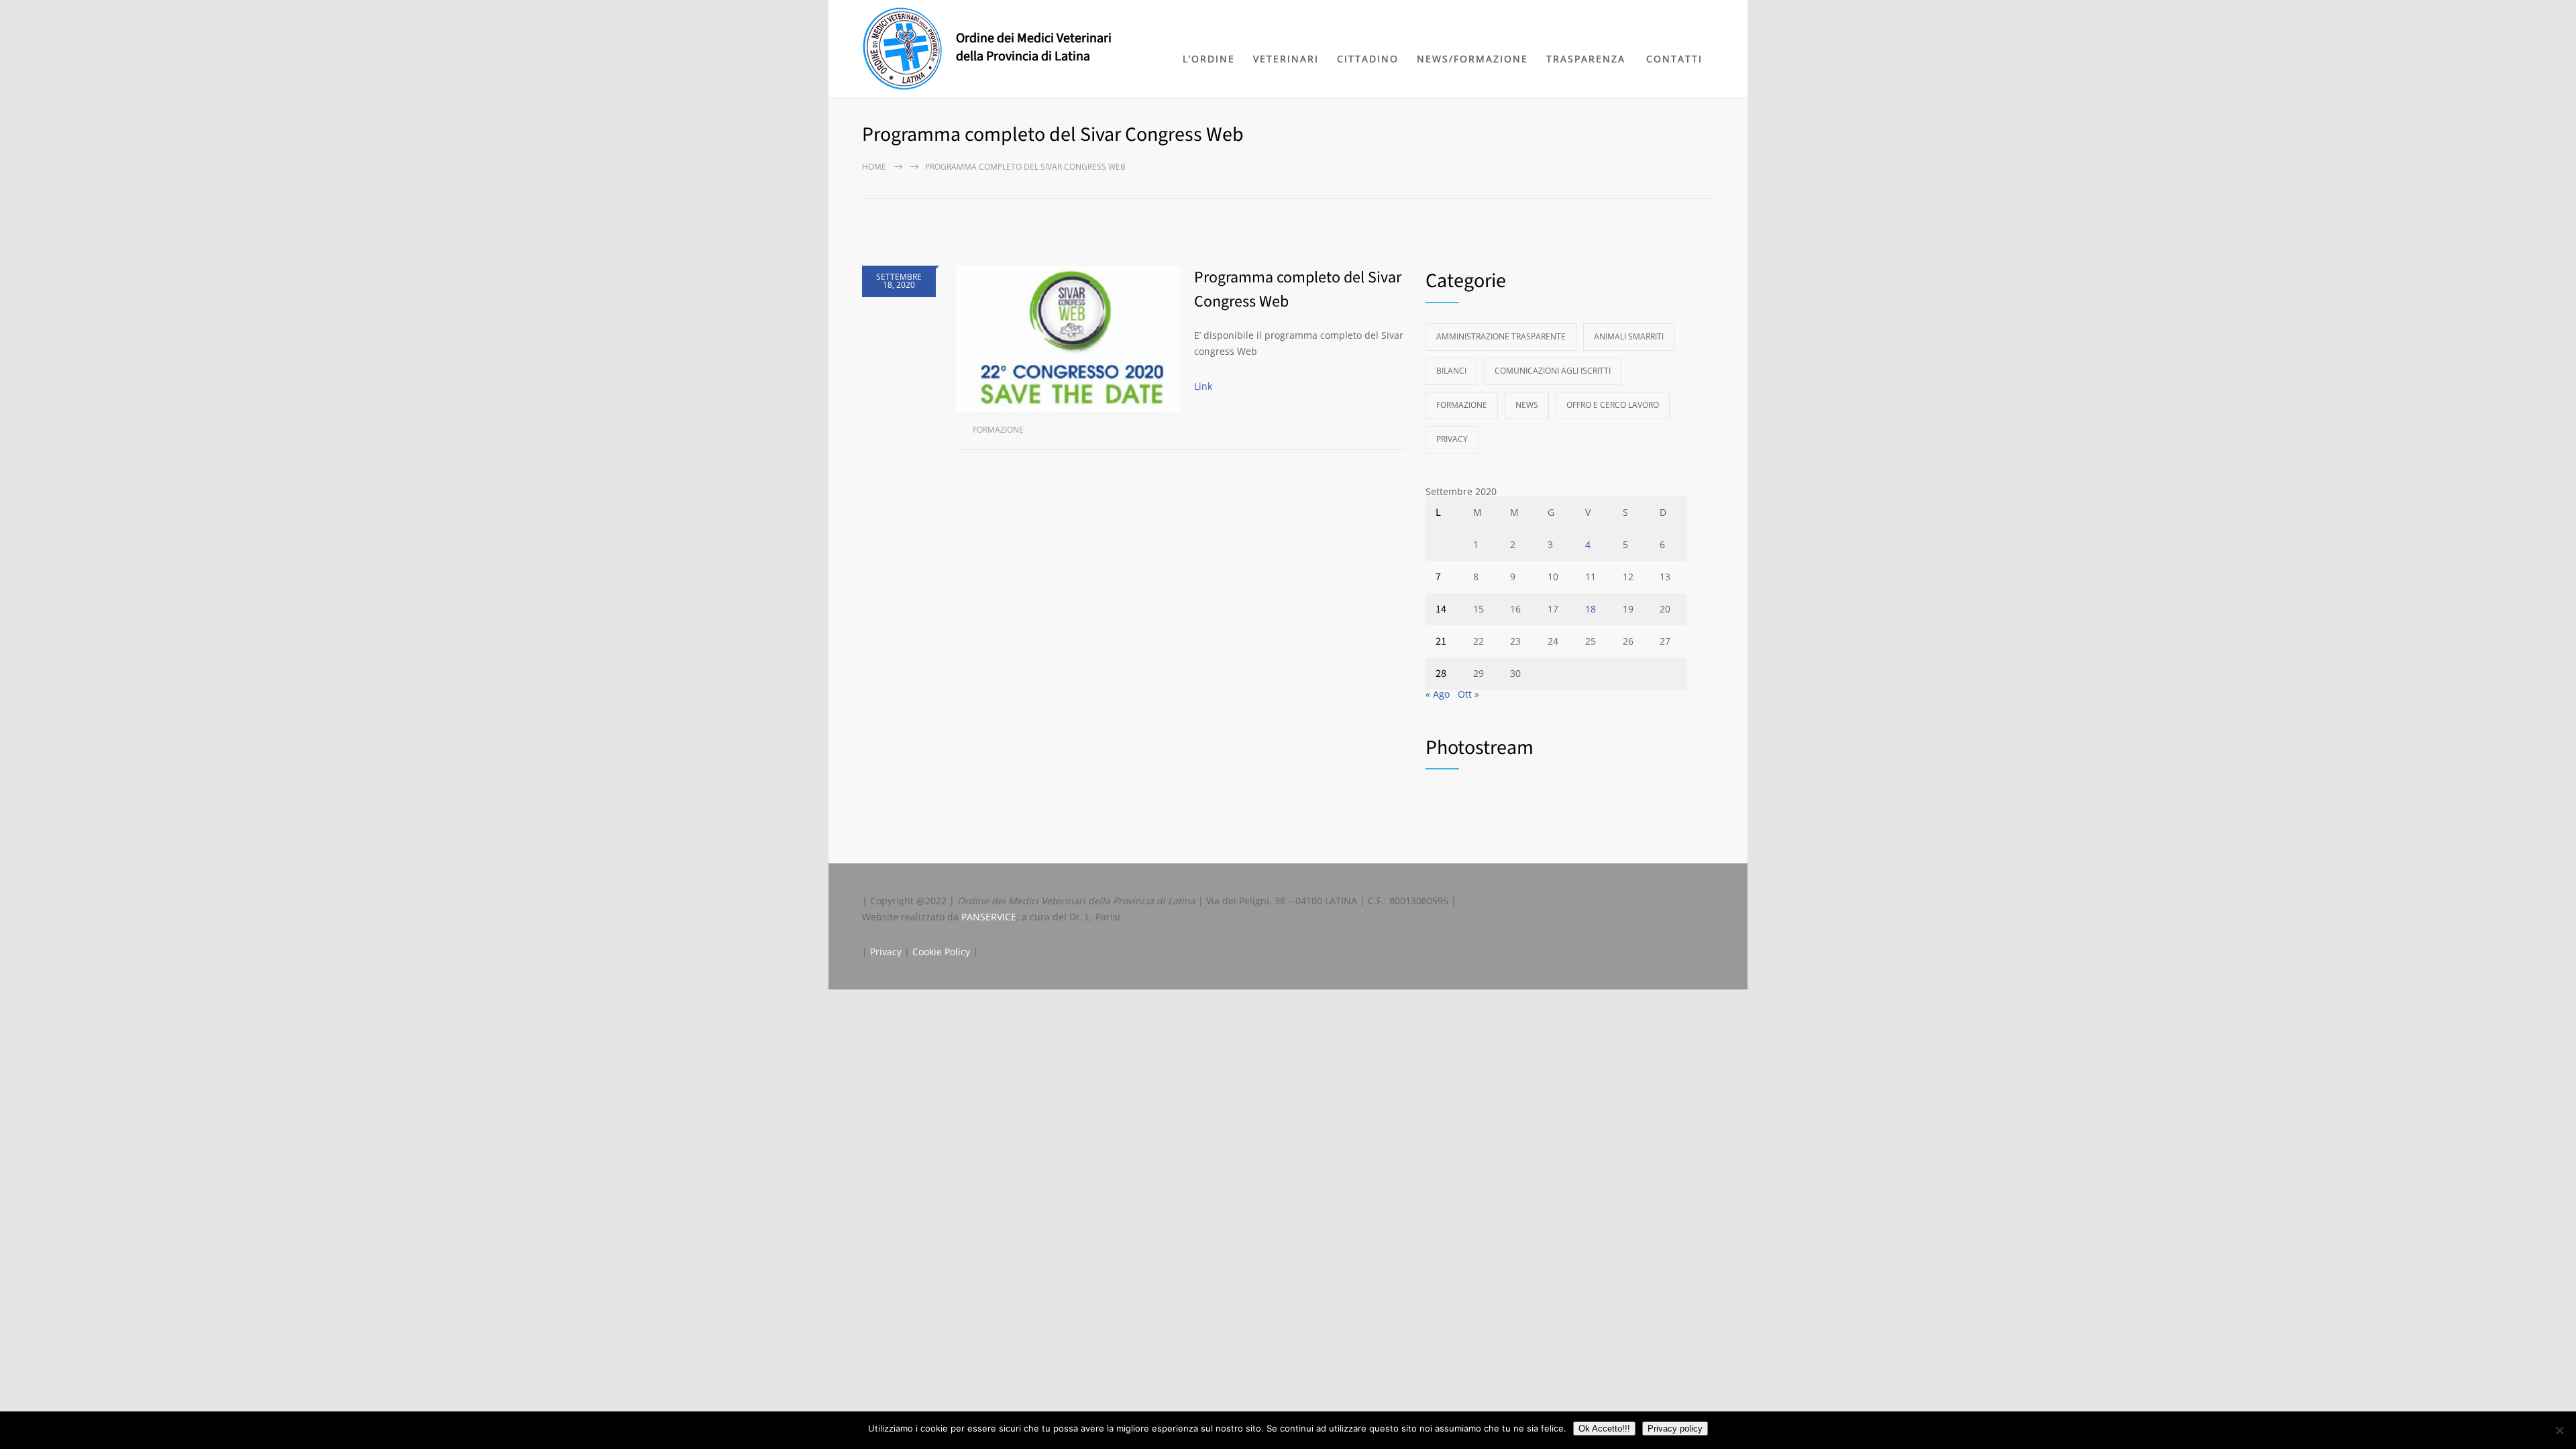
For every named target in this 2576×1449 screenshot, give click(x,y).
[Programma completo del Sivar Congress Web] (1068, 339)
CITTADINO (1368, 59)
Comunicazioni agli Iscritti (1553, 371)
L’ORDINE (1209, 59)
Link (1203, 386)
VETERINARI (1286, 59)
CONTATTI (1674, 59)
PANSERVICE (989, 917)
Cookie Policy (941, 952)
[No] (2559, 1430)
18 (1591, 609)
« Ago (1438, 694)
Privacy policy (1675, 1429)
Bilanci (1451, 371)
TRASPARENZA (1586, 59)
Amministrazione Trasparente (1501, 336)
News (1527, 405)
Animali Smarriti (1629, 336)
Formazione (998, 430)
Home (874, 167)
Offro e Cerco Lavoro (1613, 405)
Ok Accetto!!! (1604, 1429)
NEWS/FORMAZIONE (1472, 59)
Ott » (1468, 694)
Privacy (1452, 439)
